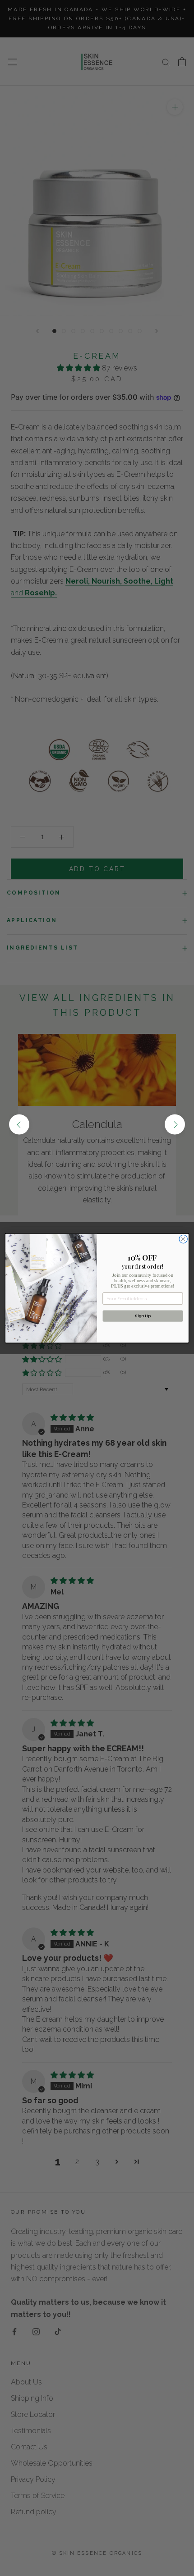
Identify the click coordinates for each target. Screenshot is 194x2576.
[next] (175, 1125)
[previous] (19, 1125)
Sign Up (143, 1316)
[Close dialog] (183, 1239)
